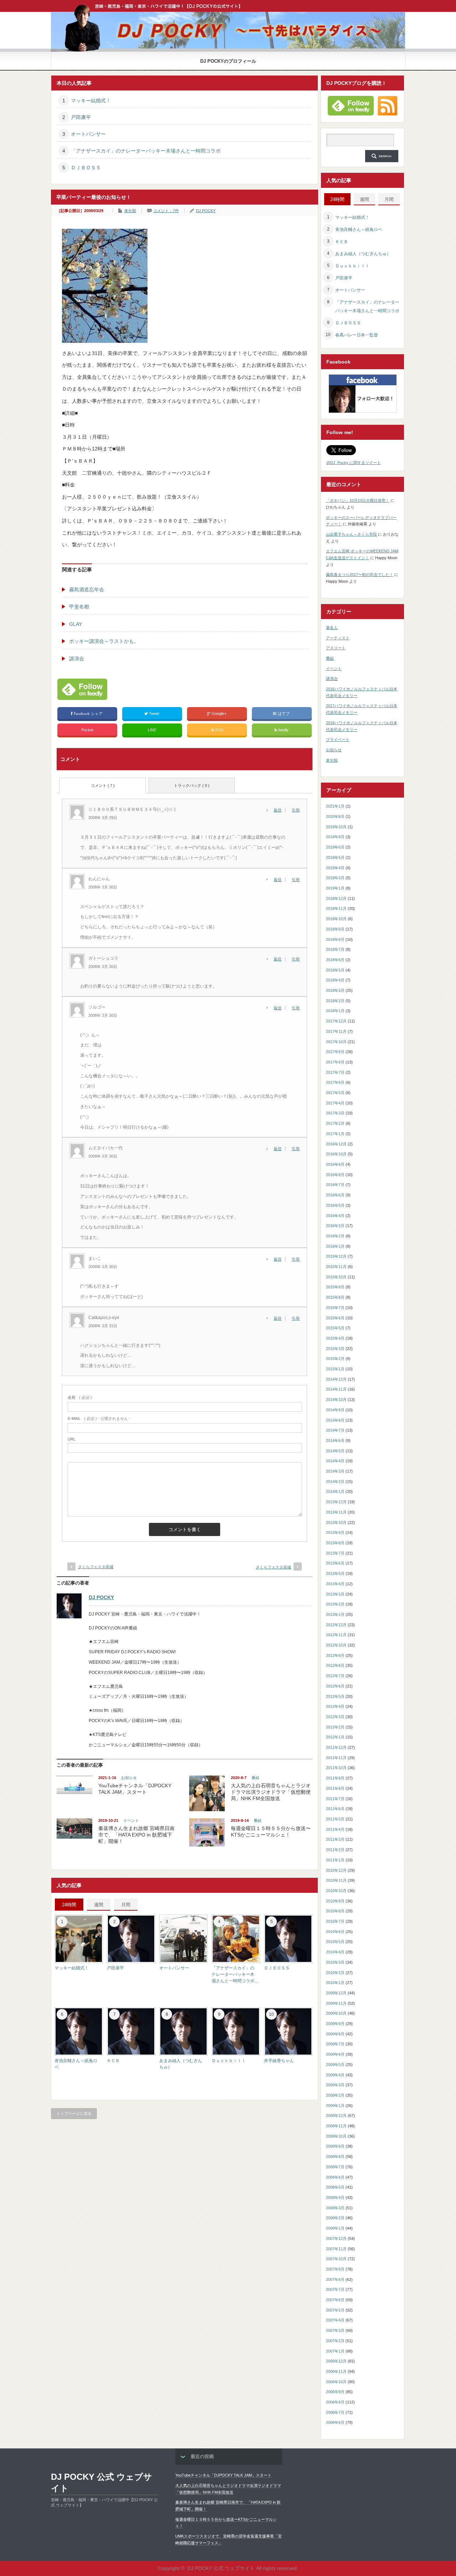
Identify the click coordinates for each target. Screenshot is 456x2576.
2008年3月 (335, 2208)
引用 (296, 810)
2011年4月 (335, 1829)
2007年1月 (335, 2351)
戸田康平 (81, 117)
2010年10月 (336, 1891)
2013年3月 (335, 1594)
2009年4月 (335, 2075)
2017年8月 (335, 1062)
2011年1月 (335, 1860)
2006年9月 (335, 2392)
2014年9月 (335, 1410)
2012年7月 (335, 1676)
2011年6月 (335, 1809)
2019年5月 (335, 857)
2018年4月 (335, 980)
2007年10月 (336, 2259)
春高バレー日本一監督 (357, 335)
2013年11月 (336, 1512)
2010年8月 (335, 1911)
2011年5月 (335, 1819)
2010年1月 (335, 1983)
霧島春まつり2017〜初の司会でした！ (360, 575)
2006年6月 (335, 2422)
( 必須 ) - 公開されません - (99, 1418)
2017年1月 (335, 1134)
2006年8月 (335, 2402)
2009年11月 (336, 2003)
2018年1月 (335, 1011)
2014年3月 (335, 1471)
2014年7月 (335, 1430)
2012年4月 (335, 1706)
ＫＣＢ (113, 2061)
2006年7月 (335, 2412)
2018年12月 (336, 898)
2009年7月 (335, 2044)
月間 (126, 1905)
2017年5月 (335, 1093)
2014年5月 (335, 1451)
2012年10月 (336, 1645)
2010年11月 (336, 1880)
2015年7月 (335, 1308)
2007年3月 (335, 2330)
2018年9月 (335, 929)
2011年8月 (335, 1788)
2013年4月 (335, 1584)
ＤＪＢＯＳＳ (86, 168)
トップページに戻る (74, 2113)
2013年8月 (335, 1543)
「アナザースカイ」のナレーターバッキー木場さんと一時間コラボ (146, 151)
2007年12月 (336, 2238)
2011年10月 (336, 1768)
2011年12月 (336, 1747)
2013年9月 (335, 1532)
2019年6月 (335, 847)
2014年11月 (336, 1389)
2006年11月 (336, 2371)
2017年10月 (336, 1042)
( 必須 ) (80, 1397)
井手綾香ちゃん (279, 2061)
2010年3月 (335, 1962)
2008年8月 (335, 2157)
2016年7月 (335, 1185)
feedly (283, 730)
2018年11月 (336, 908)
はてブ (284, 713)
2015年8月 (335, 1297)
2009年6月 (335, 2054)
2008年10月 (336, 2136)
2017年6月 (335, 1082)
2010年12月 (336, 1870)
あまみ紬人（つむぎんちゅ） (363, 254)
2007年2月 (335, 2341)
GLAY (76, 624)
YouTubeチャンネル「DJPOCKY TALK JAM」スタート (223, 2475)
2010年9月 (335, 1901)
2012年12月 (336, 1625)
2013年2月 (335, 1604)
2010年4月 (335, 1952)
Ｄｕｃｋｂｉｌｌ (229, 2061)
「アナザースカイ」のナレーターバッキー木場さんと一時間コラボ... (235, 1974)
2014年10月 (336, 1400)
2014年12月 (336, 1379)
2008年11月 (336, 2126)
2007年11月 (336, 2249)
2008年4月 (335, 2198)
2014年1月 (335, 1491)
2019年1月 (335, 888)
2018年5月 (335, 970)
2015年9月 (335, 1287)
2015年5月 (335, 1328)
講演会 (77, 659)
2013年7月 (335, 1553)
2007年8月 (335, 2279)
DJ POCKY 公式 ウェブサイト (102, 2482)
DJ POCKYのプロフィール (228, 61)
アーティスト (338, 638)
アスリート (336, 648)
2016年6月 (335, 1195)
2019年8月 (335, 837)
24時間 (69, 1905)
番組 (255, 1778)
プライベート (338, 740)
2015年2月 (335, 1359)
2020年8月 (335, 816)
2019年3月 (335, 878)
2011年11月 (336, 1758)
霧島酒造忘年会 (87, 589)
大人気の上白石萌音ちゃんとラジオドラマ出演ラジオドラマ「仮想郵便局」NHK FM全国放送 (271, 1792)
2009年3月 (335, 2085)
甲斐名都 (79, 607)
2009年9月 (335, 2024)
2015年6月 (335, 1318)
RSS (219, 730)
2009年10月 (336, 2013)
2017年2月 (335, 1123)
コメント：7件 (166, 211)
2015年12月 (336, 1256)
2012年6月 (335, 1686)
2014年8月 (335, 1420)
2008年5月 (335, 2187)
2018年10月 (336, 919)
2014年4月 (335, 1461)
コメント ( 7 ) (103, 785)
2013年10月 (336, 1523)
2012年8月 (335, 1665)
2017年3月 (335, 1113)
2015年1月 (335, 1369)
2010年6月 (335, 1932)
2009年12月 (336, 1993)
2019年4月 (335, 868)
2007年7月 (335, 2289)
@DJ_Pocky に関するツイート (354, 463)
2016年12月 (336, 1144)
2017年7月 (335, 1072)
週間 (99, 1905)
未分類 (130, 211)
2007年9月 (335, 2269)
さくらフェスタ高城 (96, 1567)
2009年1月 (335, 2106)
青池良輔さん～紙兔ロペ (359, 230)
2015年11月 (336, 1267)
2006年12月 (336, 2361)
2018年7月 (335, 949)
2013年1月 (335, 1614)
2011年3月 (335, 1839)
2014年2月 (335, 1482)
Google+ (219, 713)
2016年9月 (335, 1164)
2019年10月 (336, 827)
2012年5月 (335, 1696)
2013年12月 (336, 1502)
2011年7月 (335, 1799)
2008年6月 (335, 2177)
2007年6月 (335, 2300)
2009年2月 (335, 2095)
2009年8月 (335, 2034)
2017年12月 (336, 1021)
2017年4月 (335, 1103)
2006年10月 (336, 2382)
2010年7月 (335, 1921)
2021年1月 (335, 806)
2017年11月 (336, 1031)
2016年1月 (335, 1246)
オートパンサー (88, 134)
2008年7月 (335, 2167)
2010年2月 (335, 1973)
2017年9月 (335, 1052)
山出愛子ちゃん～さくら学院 (351, 534)
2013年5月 (335, 1573)
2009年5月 (335, 2065)
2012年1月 (335, 1737)
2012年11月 (336, 1635)
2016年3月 (335, 1226)
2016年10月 (336, 1154)
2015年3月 (335, 1349)
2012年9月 (335, 1655)
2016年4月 (335, 1216)
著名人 (332, 628)
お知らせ (129, 1778)
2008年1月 (335, 2228)
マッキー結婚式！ (91, 101)
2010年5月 (335, 1942)
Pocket (87, 730)
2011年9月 (335, 1778)
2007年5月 (335, 2310)
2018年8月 (335, 939)
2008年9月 (335, 2146)
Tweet (154, 713)
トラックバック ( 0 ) (192, 785)
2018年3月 (335, 990)
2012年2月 (335, 1727)
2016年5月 (335, 1205)
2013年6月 (335, 1563)
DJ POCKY (206, 211)
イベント (131, 1820)
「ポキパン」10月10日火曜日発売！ (358, 500)
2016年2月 (335, 1236)
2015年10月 (336, 1277)
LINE (152, 730)
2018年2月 (335, 1001)
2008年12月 (336, 2116)
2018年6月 (335, 960)
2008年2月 (335, 2218)
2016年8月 (335, 1175)
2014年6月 (335, 1441)
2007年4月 (335, 2320)
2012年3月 (335, 1717)
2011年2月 (335, 1850)
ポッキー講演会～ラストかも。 (104, 641)
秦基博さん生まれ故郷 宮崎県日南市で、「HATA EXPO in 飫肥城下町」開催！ (136, 1835)
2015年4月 (335, 1338)
